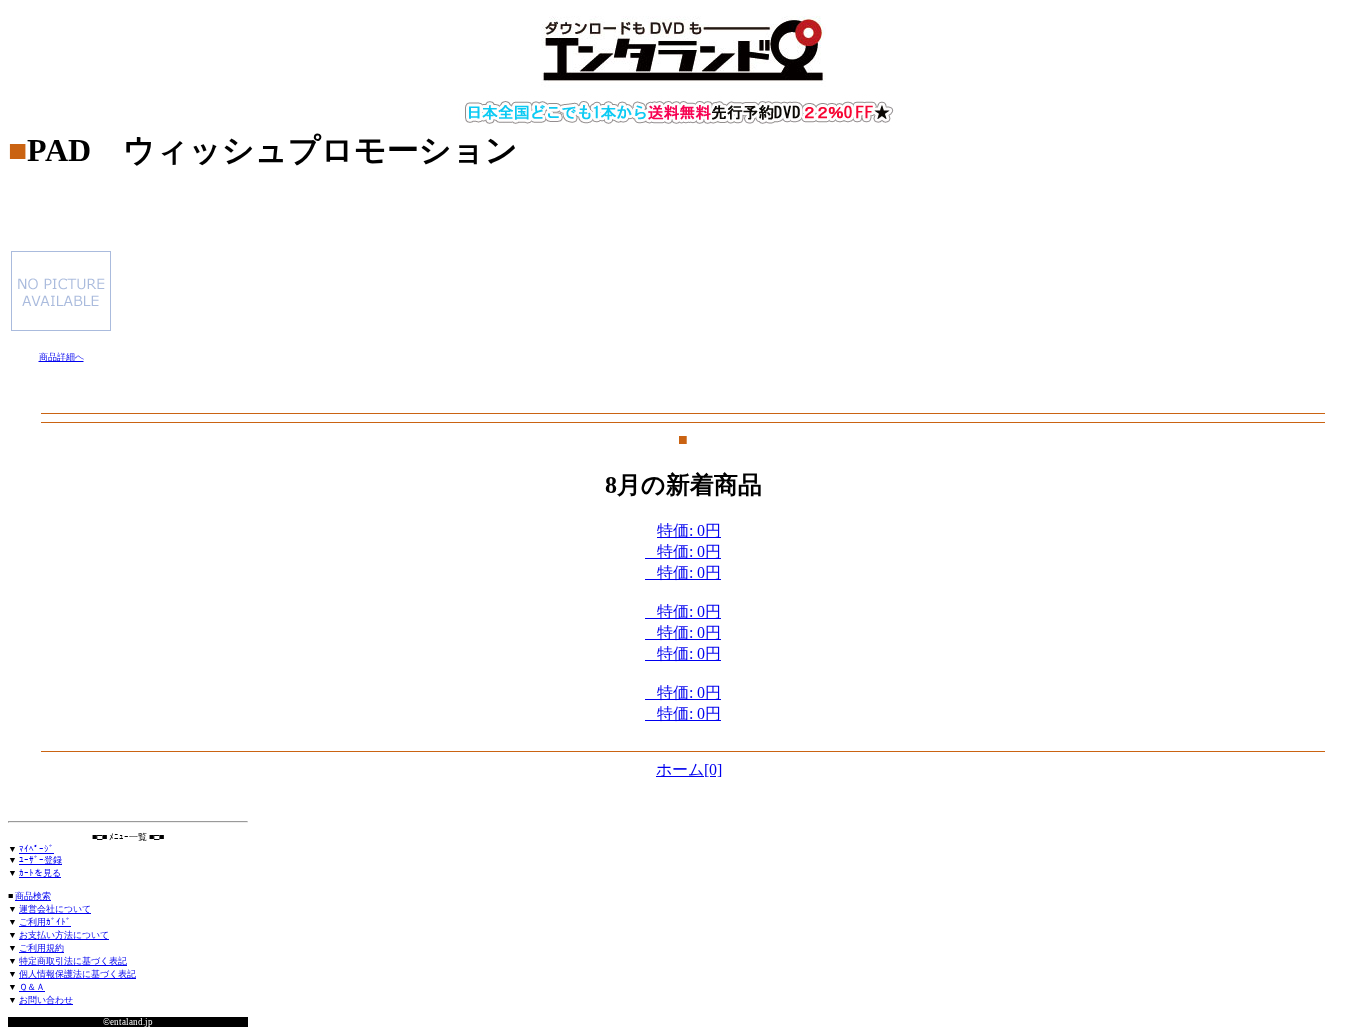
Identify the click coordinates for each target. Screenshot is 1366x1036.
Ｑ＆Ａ (32, 987)
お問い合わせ (46, 1000)
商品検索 (33, 896)
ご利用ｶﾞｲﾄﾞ (45, 922)
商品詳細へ (61, 357)
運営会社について (55, 909)
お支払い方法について (64, 935)
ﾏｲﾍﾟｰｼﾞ (36, 849)
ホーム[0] (689, 769)
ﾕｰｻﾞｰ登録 (40, 860)
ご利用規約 (41, 948)
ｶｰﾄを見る (40, 873)
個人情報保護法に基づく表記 (77, 974)
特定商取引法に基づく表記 (73, 961)
